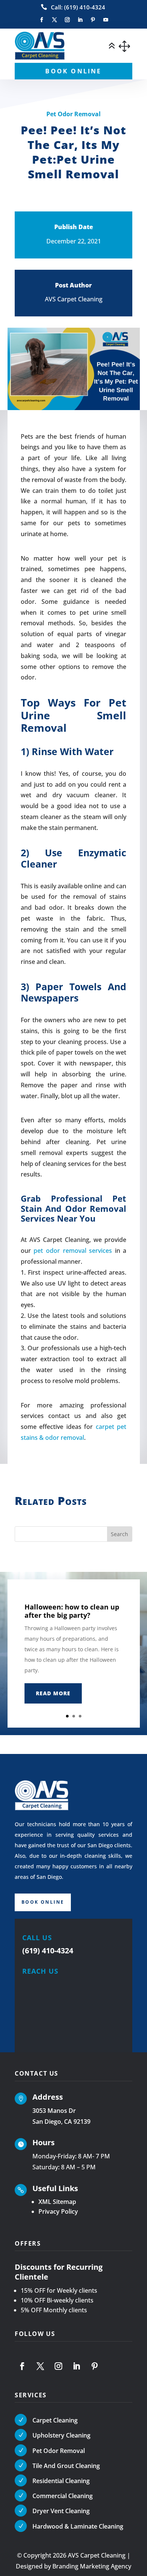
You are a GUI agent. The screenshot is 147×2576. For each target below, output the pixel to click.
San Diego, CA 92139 (61, 2122)
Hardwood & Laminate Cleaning (78, 2526)
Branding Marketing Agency (92, 2566)
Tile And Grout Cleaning (66, 2466)
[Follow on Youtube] (106, 20)
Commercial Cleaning (63, 2496)
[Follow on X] (54, 20)
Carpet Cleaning (55, 2420)
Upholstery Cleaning (61, 2435)
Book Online (43, 1902)
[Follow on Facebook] (41, 20)
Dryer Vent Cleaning (61, 2511)
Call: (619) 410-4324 (78, 7)
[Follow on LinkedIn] (80, 20)
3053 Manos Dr (54, 2111)
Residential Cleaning (61, 2481)
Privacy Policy (58, 2211)
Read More (53, 1693)
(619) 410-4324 (48, 1951)
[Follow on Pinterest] (93, 20)
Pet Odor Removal (73, 114)
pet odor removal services (73, 1251)
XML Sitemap (57, 2202)
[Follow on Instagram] (67, 20)
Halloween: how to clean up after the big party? (72, 1611)
